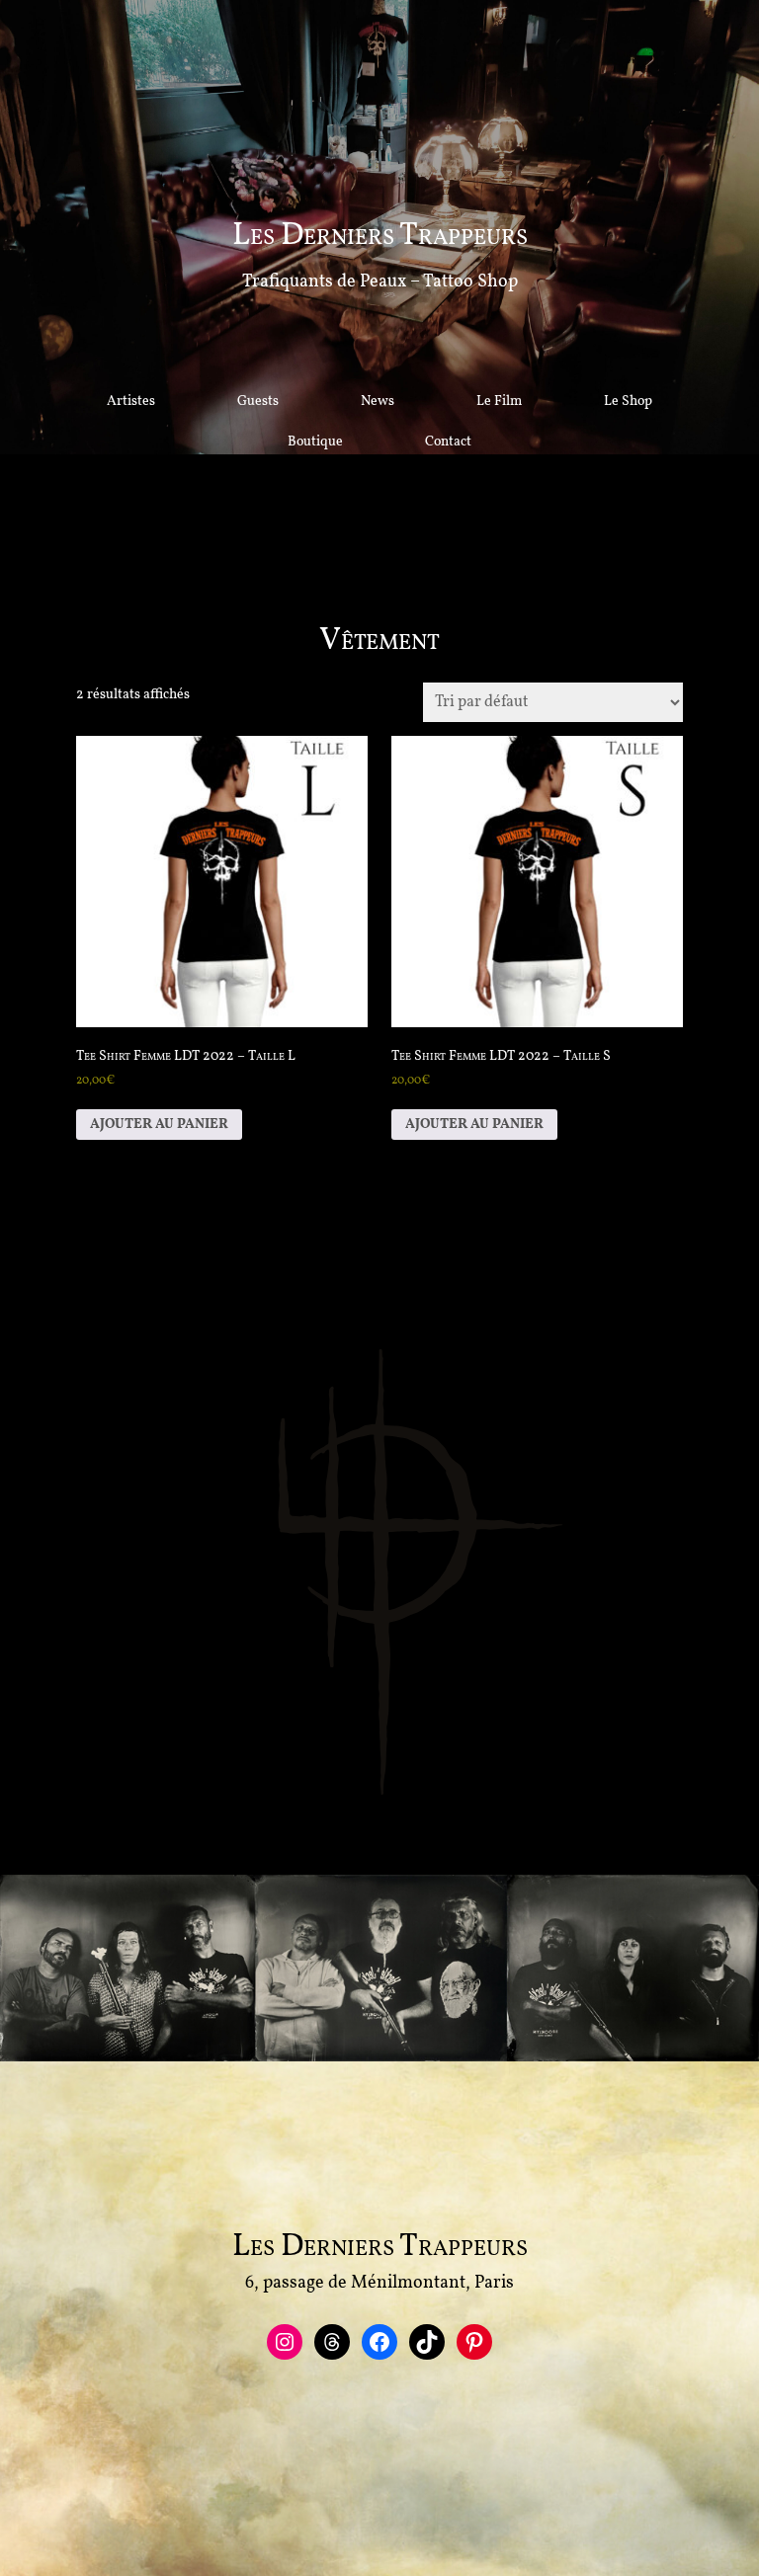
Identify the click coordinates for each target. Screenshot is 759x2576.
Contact (448, 442)
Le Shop (628, 402)
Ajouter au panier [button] (159, 1125)
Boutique (315, 442)
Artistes (131, 402)
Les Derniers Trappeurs (380, 236)
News (378, 402)
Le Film (499, 402)
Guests (258, 402)
